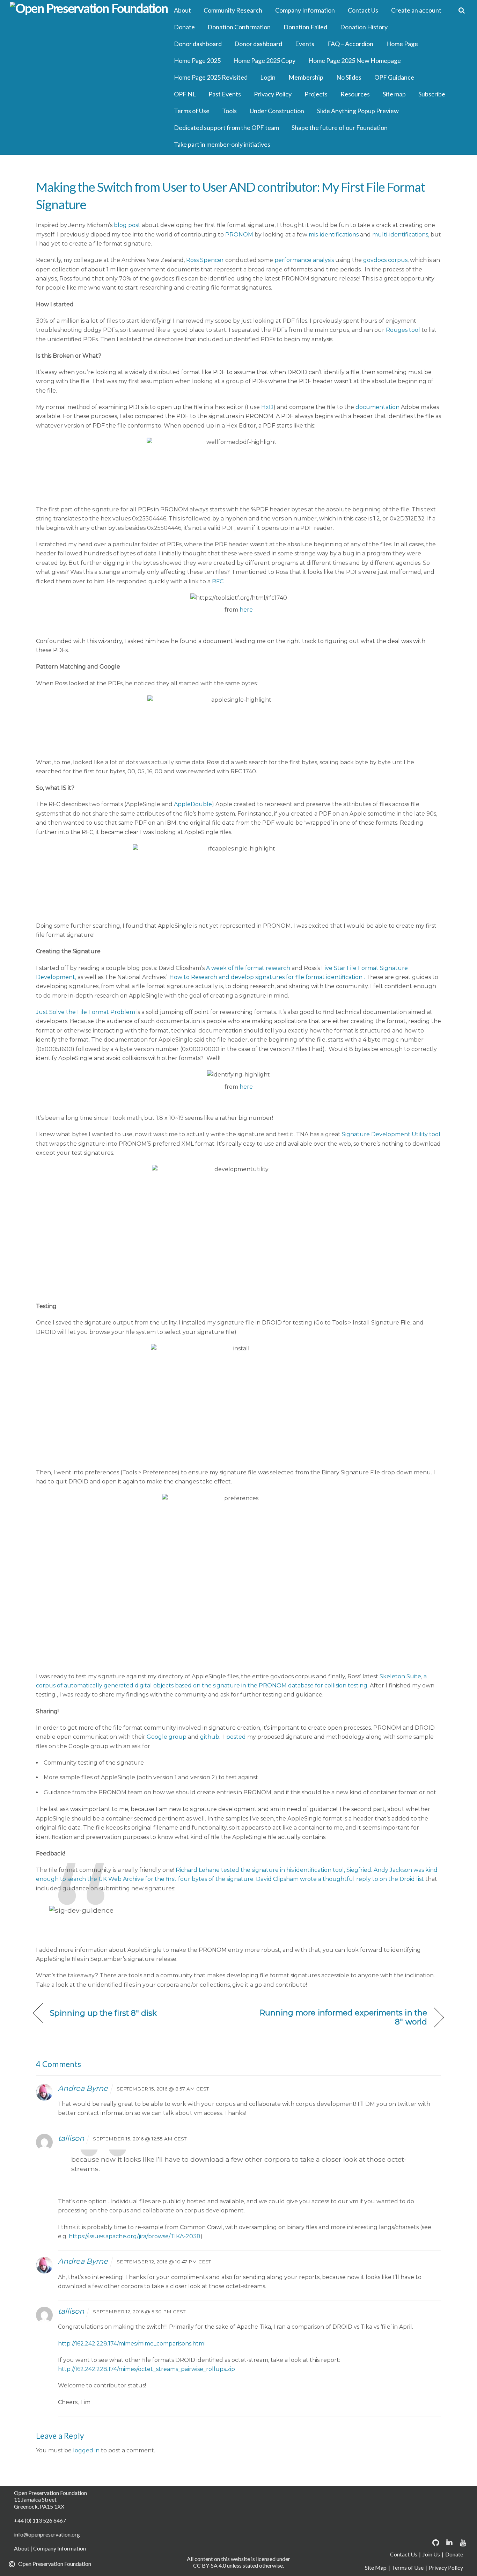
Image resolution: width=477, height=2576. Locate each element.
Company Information (305, 10)
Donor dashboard (198, 44)
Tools (229, 111)
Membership (306, 77)
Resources (355, 94)
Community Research (233, 10)
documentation (378, 407)
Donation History (364, 27)
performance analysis (305, 260)
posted (237, 1737)
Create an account (416, 10)
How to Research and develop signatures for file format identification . (267, 977)
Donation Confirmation (239, 27)
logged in (86, 2450)
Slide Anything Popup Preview (358, 111)
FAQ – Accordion (350, 44)
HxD (267, 407)
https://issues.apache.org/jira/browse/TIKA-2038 (135, 2236)
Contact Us (363, 10)
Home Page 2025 (197, 60)
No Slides (349, 77)
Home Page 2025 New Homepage (355, 60)
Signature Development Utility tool (391, 1134)
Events (305, 44)
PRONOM (240, 235)
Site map (394, 94)
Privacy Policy (273, 94)
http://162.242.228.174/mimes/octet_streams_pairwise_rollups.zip (146, 2369)
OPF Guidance (394, 77)
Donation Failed (305, 27)
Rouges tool (403, 330)
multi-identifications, (401, 235)
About (182, 10)
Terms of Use (192, 111)
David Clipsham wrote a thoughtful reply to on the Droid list (340, 1879)
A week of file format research (248, 968)
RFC (218, 581)
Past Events (225, 94)
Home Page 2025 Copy (264, 60)
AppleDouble (193, 804)
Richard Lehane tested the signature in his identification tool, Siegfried (273, 1870)
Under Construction (277, 111)
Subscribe (432, 94)
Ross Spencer (205, 260)
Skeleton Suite (400, 1676)
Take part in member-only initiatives (222, 144)
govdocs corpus (385, 260)
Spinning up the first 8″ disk (104, 2013)
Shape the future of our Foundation (340, 127)
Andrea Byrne (83, 2088)
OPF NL (185, 94)
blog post (127, 225)
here (246, 610)
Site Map (376, 2567)
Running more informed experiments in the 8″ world (339, 2017)
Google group (167, 1737)
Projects (316, 94)
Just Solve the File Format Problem (86, 1012)
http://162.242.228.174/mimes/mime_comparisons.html (132, 2344)
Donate (184, 27)
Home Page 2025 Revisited (211, 77)
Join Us (431, 2554)
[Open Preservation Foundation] (89, 9)
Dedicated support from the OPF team (226, 127)
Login (268, 77)
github (210, 1737)
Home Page (402, 44)
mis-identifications (334, 235)
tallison (71, 2138)
